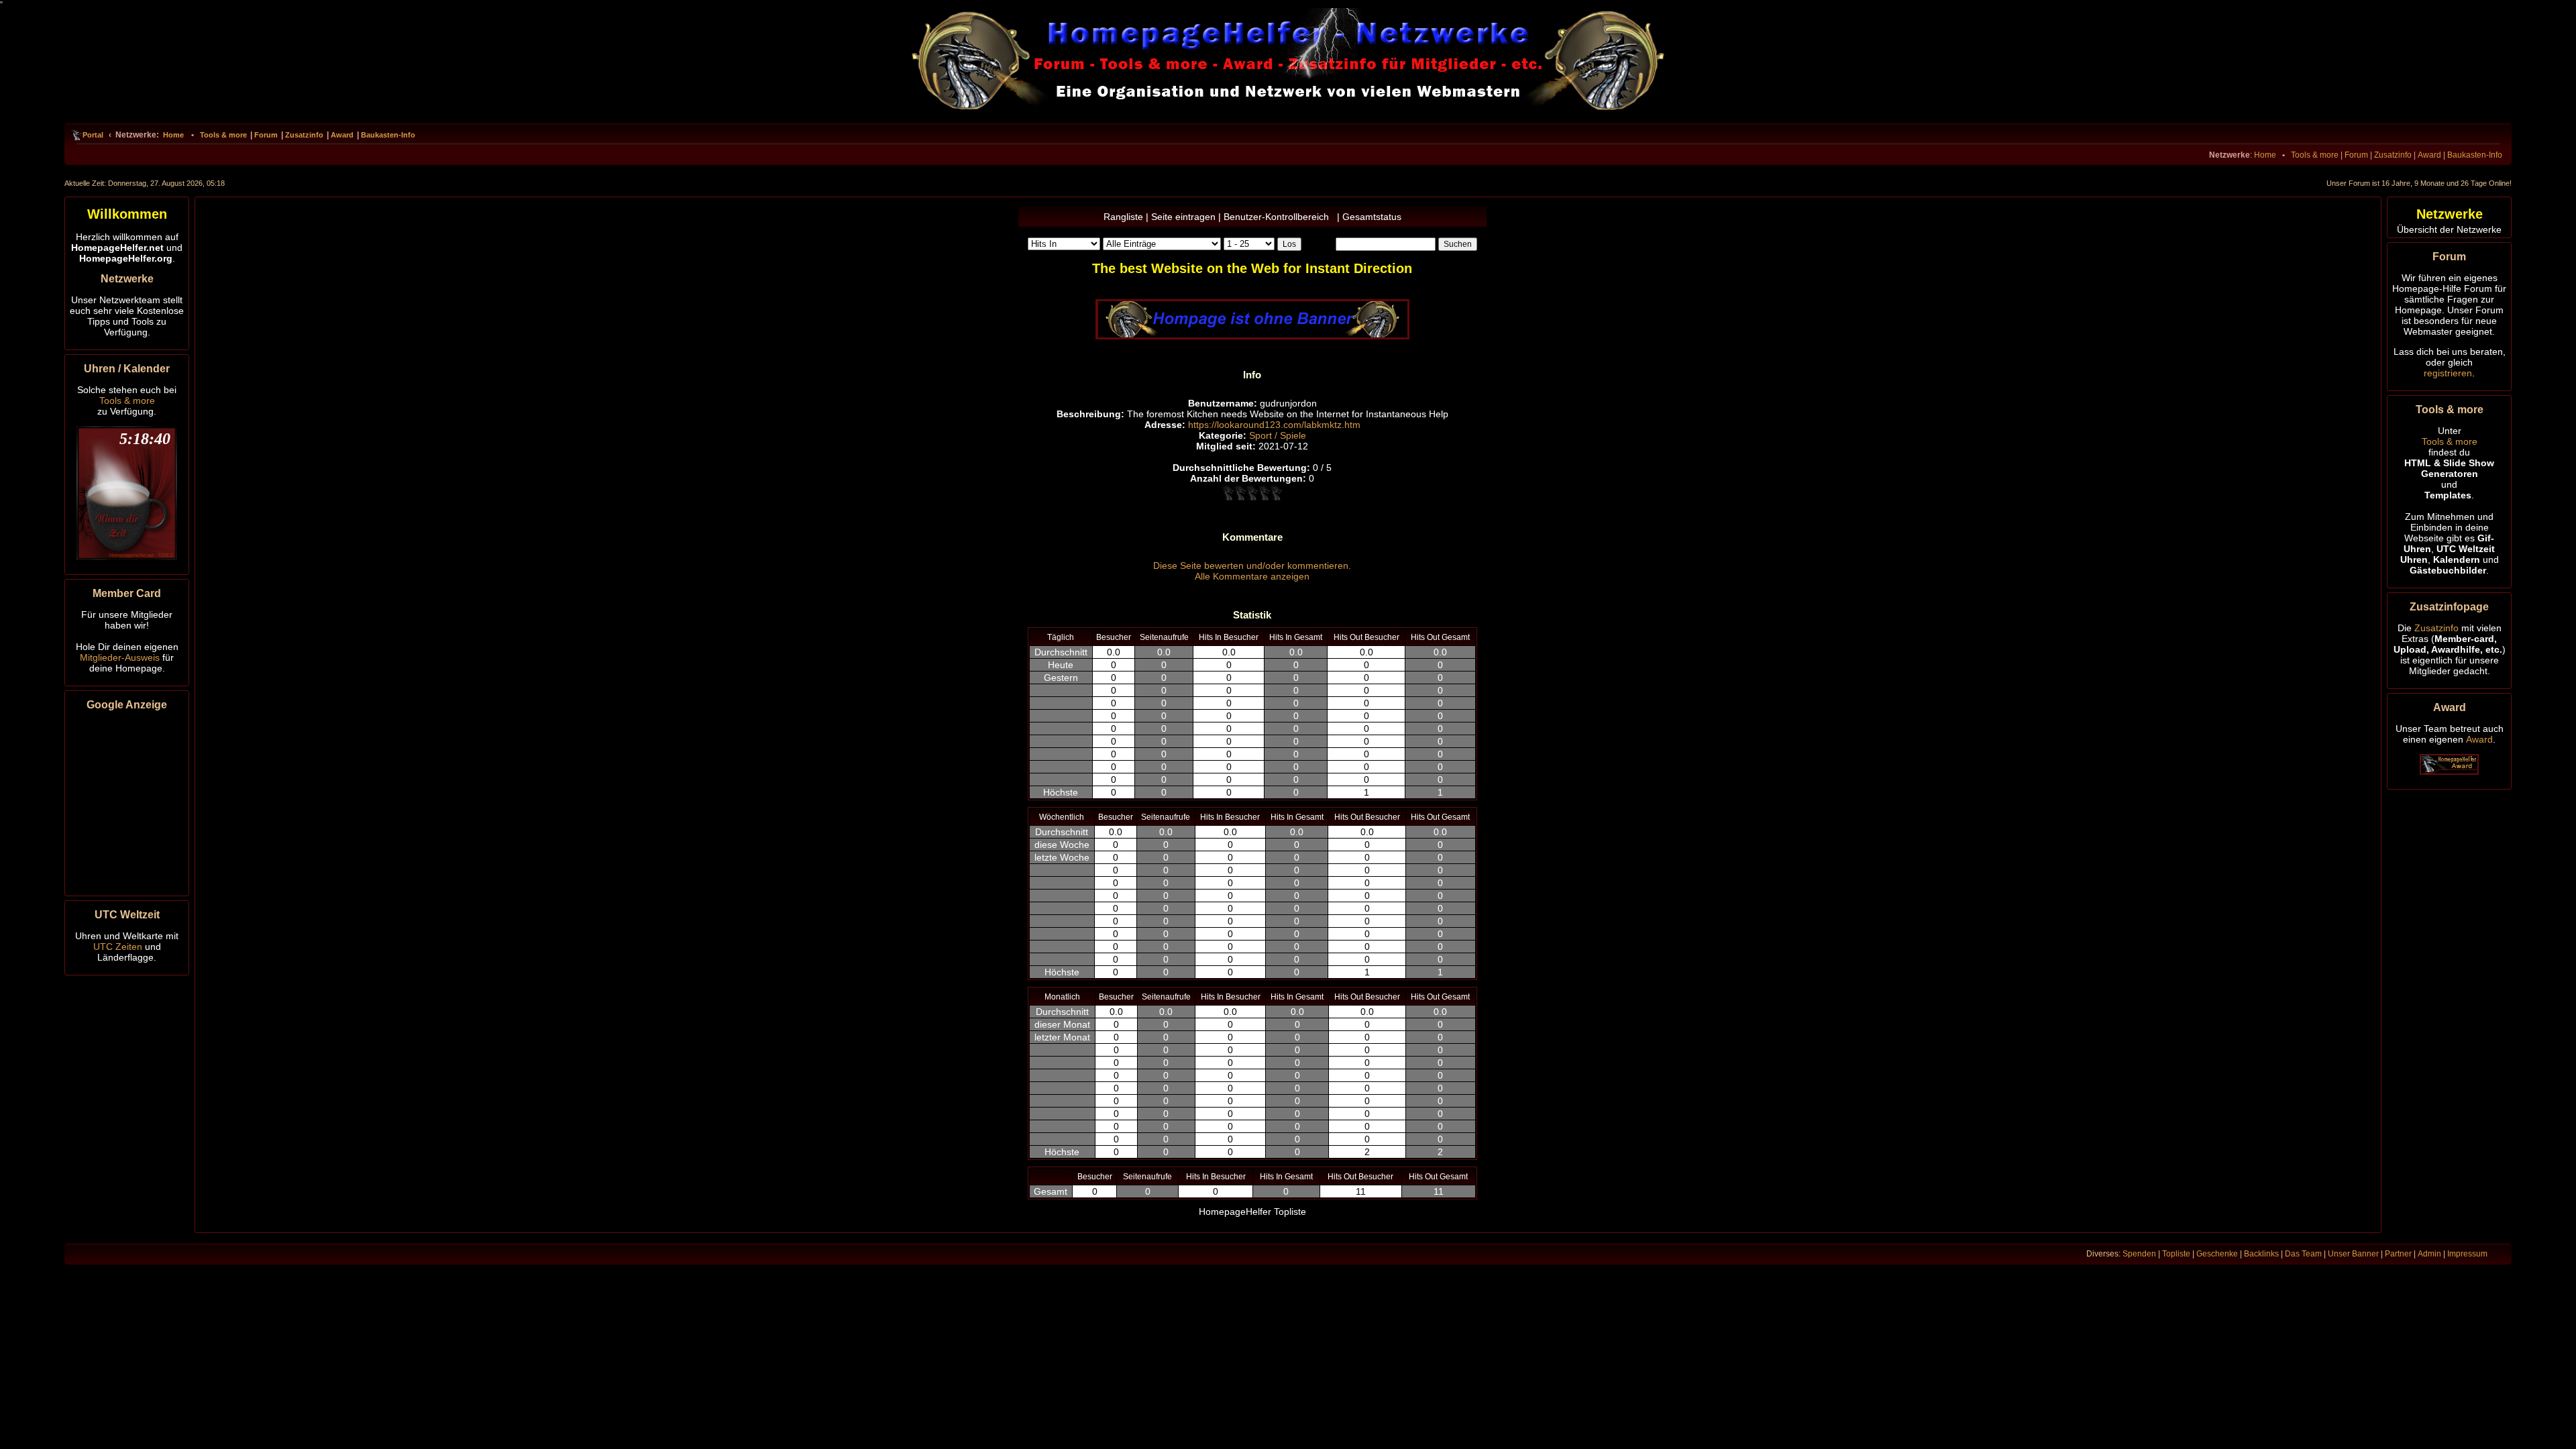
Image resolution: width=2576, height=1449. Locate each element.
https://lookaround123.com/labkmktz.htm (1274, 425)
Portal (93, 135)
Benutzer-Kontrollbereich (1279, 217)
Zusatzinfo (304, 135)
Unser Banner (2353, 1254)
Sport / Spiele (1278, 435)
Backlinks (2261, 1254)
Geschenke (2217, 1254)
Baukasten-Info (388, 135)
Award (342, 135)
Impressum (2467, 1254)
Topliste (2176, 1254)
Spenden (2139, 1254)
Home (173, 135)
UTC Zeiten (118, 947)
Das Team (2303, 1254)
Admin (2429, 1254)
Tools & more (223, 135)
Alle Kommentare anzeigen (1252, 576)
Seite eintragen (1183, 217)
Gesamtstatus (1372, 217)
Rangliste (1123, 217)
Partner (2398, 1254)
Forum (266, 135)
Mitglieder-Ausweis (120, 657)
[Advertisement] (127, 801)
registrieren (2448, 373)
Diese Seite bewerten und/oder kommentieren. (1252, 566)
